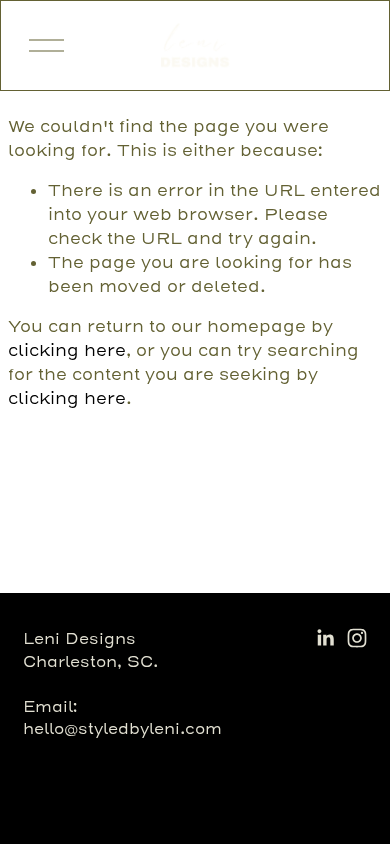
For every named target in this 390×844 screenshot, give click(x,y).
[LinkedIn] (325, 638)
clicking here (67, 350)
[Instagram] (357, 638)
